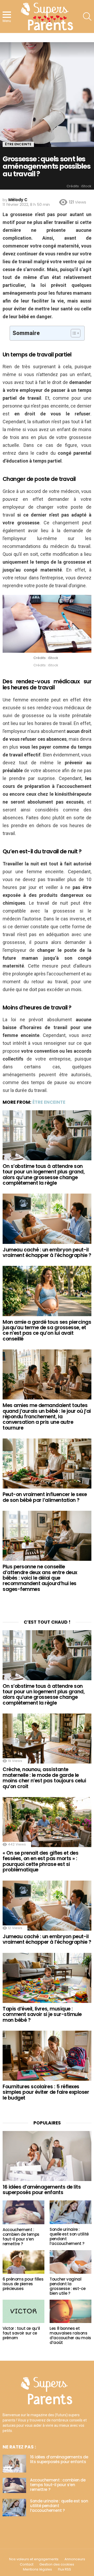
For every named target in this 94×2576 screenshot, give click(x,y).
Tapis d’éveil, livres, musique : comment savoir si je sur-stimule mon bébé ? (42, 2014)
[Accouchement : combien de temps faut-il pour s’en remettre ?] (23, 2212)
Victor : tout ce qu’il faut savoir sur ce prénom (21, 2333)
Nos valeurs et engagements (34, 2559)
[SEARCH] (87, 17)
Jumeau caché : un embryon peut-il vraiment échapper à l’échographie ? (47, 1253)
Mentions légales (37, 2569)
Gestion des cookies (57, 2564)
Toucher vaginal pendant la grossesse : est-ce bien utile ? (67, 2286)
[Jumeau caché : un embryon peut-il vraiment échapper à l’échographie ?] (47, 1219)
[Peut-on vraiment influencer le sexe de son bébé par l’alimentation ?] (47, 1463)
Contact (27, 2564)
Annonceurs (75, 2559)
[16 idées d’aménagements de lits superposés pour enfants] (47, 2156)
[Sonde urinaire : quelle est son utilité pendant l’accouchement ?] (70, 2212)
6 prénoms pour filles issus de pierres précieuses (23, 2284)
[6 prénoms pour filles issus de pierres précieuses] (23, 2262)
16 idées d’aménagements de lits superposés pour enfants (42, 2190)
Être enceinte (49, 1102)
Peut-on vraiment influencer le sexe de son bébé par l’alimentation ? (45, 1497)
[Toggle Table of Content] (73, 333)
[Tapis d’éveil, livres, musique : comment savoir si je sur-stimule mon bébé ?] (47, 1978)
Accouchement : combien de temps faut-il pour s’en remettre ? (21, 2237)
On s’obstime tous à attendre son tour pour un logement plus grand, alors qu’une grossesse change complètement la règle (44, 1175)
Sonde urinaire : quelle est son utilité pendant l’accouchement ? (69, 2236)
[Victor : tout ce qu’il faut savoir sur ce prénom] (23, 2311)
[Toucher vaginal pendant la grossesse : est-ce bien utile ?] (70, 2262)
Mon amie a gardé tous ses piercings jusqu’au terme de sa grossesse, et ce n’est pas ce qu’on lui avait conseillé (47, 1330)
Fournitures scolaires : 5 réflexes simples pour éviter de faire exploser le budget (46, 2092)
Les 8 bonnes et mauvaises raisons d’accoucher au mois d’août (70, 2335)
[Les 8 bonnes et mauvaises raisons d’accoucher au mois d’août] (70, 2311)
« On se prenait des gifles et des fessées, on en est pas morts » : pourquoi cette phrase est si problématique (40, 1861)
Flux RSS (64, 2569)
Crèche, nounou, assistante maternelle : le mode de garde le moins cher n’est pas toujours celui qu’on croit (44, 1778)
